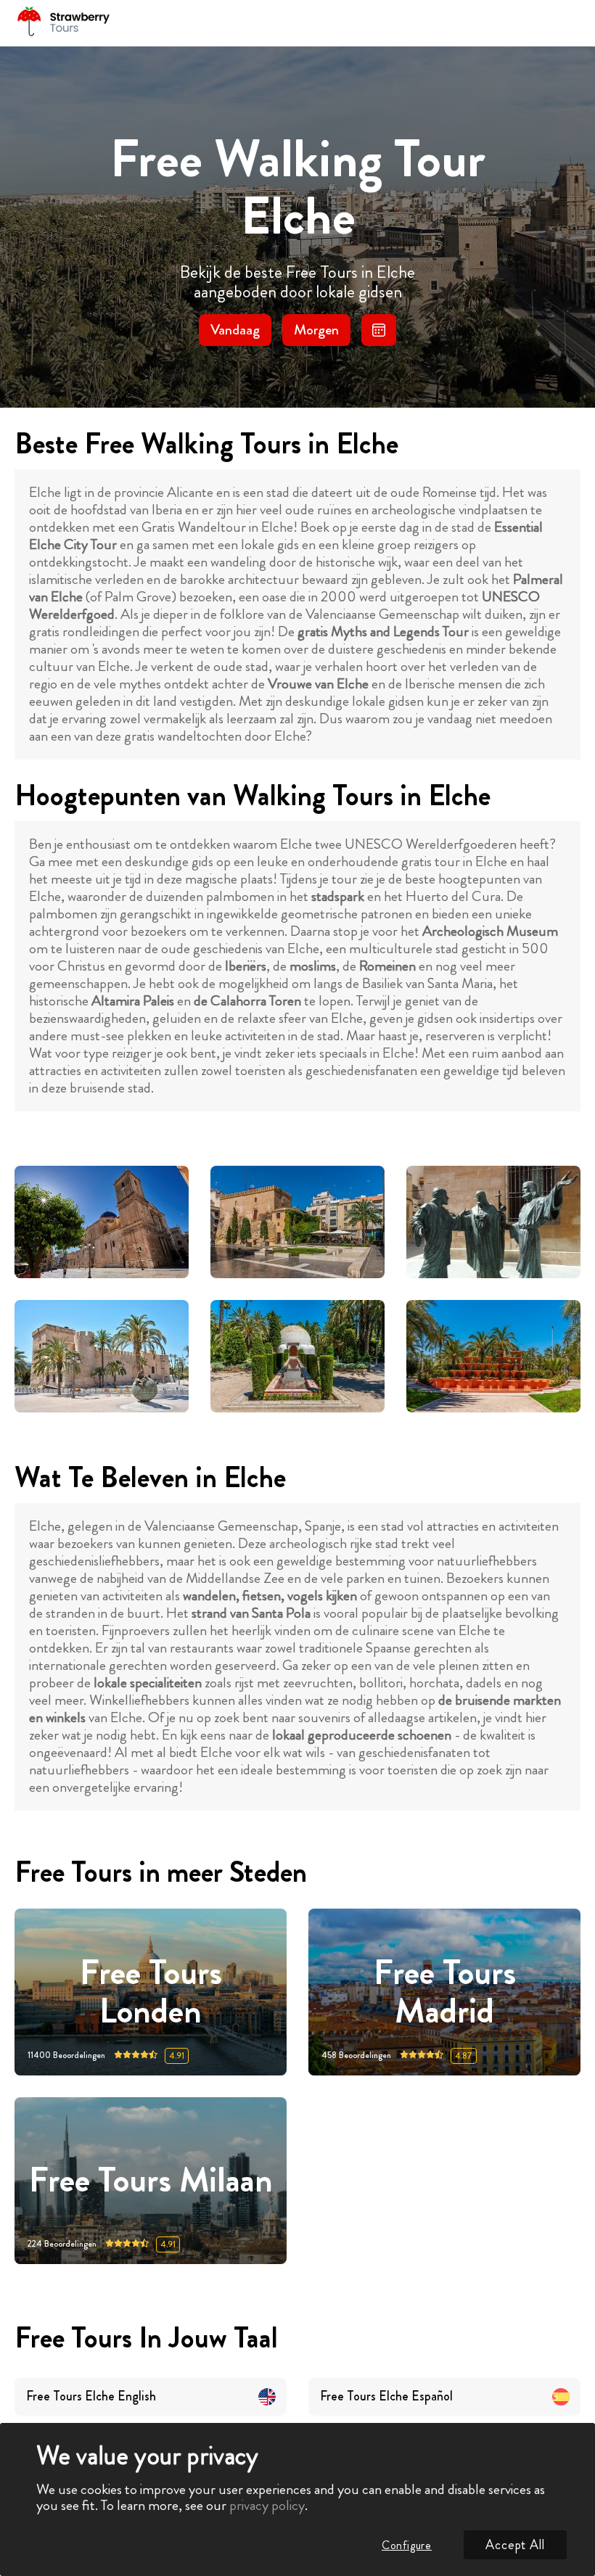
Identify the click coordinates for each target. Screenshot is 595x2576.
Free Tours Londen (151, 1992)
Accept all (515, 2545)
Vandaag (235, 330)
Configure (407, 2545)
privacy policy (267, 2505)
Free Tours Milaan (151, 2180)
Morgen (316, 330)
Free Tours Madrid (445, 1992)
